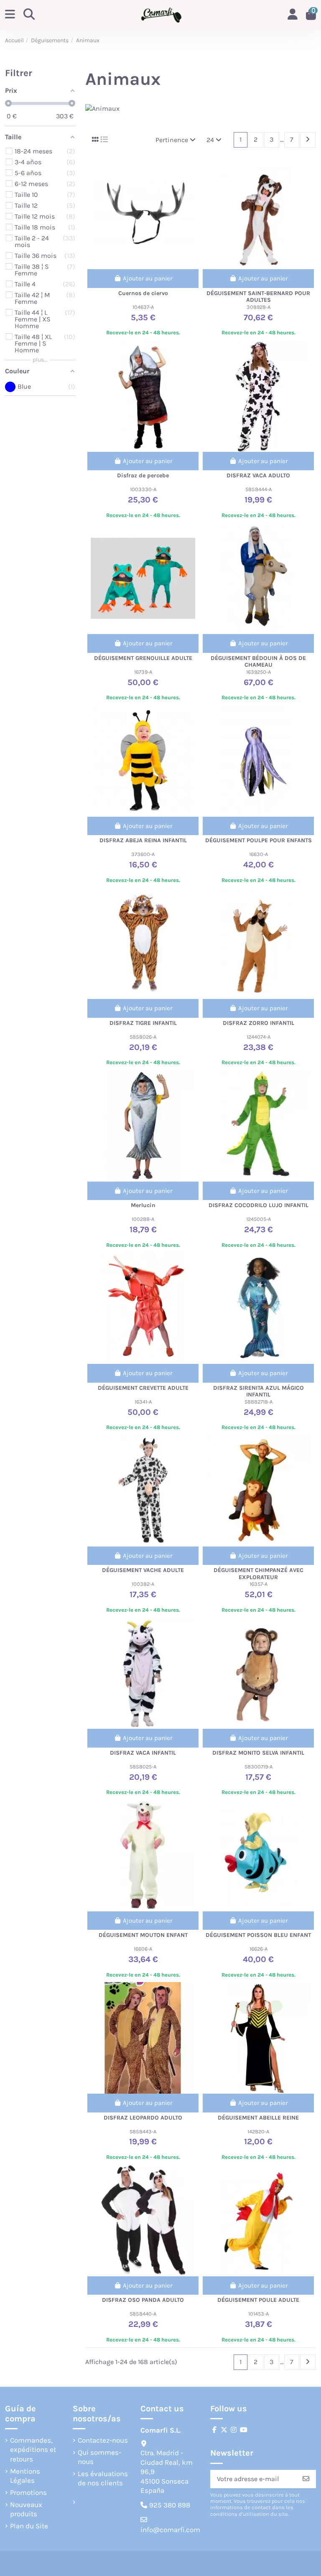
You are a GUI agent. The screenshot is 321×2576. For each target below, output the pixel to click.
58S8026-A (143, 1037)
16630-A (259, 854)
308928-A (259, 307)
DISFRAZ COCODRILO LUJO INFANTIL (259, 1205)
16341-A (143, 1402)
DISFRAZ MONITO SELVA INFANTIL (258, 1753)
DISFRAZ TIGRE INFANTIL (143, 1023)
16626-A (259, 1949)
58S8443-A (143, 2131)
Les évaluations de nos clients (103, 2478)
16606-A (143, 1949)
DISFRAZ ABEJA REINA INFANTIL (143, 840)
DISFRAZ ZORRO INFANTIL (259, 1023)
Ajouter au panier (148, 278)
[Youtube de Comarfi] (244, 2430)
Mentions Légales (25, 2476)
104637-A (143, 307)
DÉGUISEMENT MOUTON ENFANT (143, 1935)
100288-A (143, 1219)
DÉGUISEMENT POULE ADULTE (258, 2300)
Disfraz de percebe (143, 475)
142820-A (258, 2131)
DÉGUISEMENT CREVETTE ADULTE (143, 1388)
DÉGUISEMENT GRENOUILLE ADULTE (143, 658)
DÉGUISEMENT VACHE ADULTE (143, 1570)
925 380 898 (170, 2505)
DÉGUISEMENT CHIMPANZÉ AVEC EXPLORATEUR (259, 1574)
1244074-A (259, 1037)
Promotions (28, 2492)
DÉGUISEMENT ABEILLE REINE (258, 2118)
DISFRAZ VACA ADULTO (258, 475)
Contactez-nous (103, 2440)
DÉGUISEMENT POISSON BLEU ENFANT (258, 1935)
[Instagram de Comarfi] (234, 2430)
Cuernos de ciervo (143, 293)
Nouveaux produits (26, 2509)
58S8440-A (143, 2314)
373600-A (143, 854)
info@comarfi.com (170, 2530)
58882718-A (259, 1402)
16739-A (143, 672)
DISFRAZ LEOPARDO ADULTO (143, 2118)
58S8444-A (259, 489)
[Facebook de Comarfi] (214, 2430)
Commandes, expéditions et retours (33, 2450)
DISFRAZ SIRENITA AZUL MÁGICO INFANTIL (259, 1391)
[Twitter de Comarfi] (224, 2430)
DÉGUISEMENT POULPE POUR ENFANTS (259, 840)
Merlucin (143, 1205)
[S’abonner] (306, 2479)
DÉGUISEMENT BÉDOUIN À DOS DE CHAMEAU (258, 662)
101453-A (259, 2314)
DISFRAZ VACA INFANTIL (143, 1753)
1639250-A (259, 672)
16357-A (259, 1584)
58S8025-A (143, 1767)
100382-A (143, 1584)
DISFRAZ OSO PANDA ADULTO (143, 2300)
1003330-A (143, 489)
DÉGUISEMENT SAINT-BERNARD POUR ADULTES (258, 297)
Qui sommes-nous (99, 2457)
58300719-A (259, 1767)
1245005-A (259, 1219)
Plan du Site (29, 2526)
